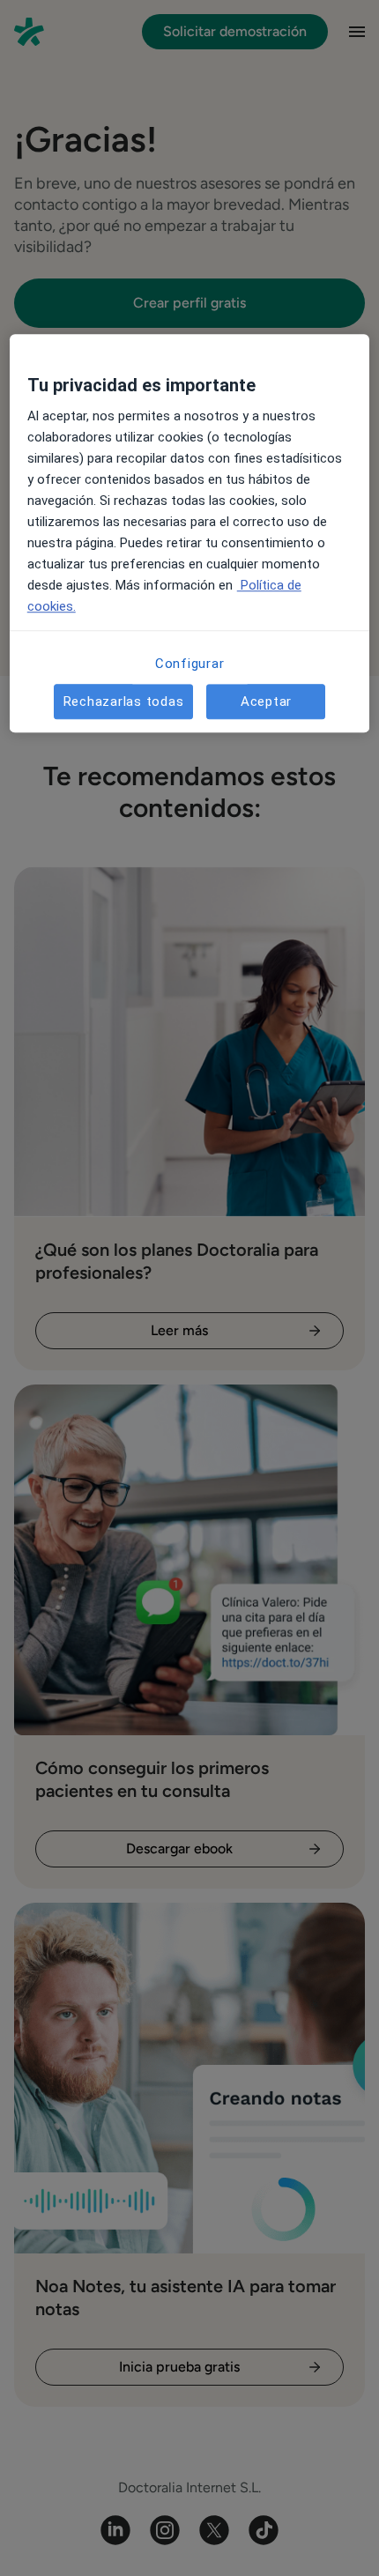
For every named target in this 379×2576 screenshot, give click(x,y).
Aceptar (266, 702)
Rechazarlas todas (124, 702)
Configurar (190, 664)
